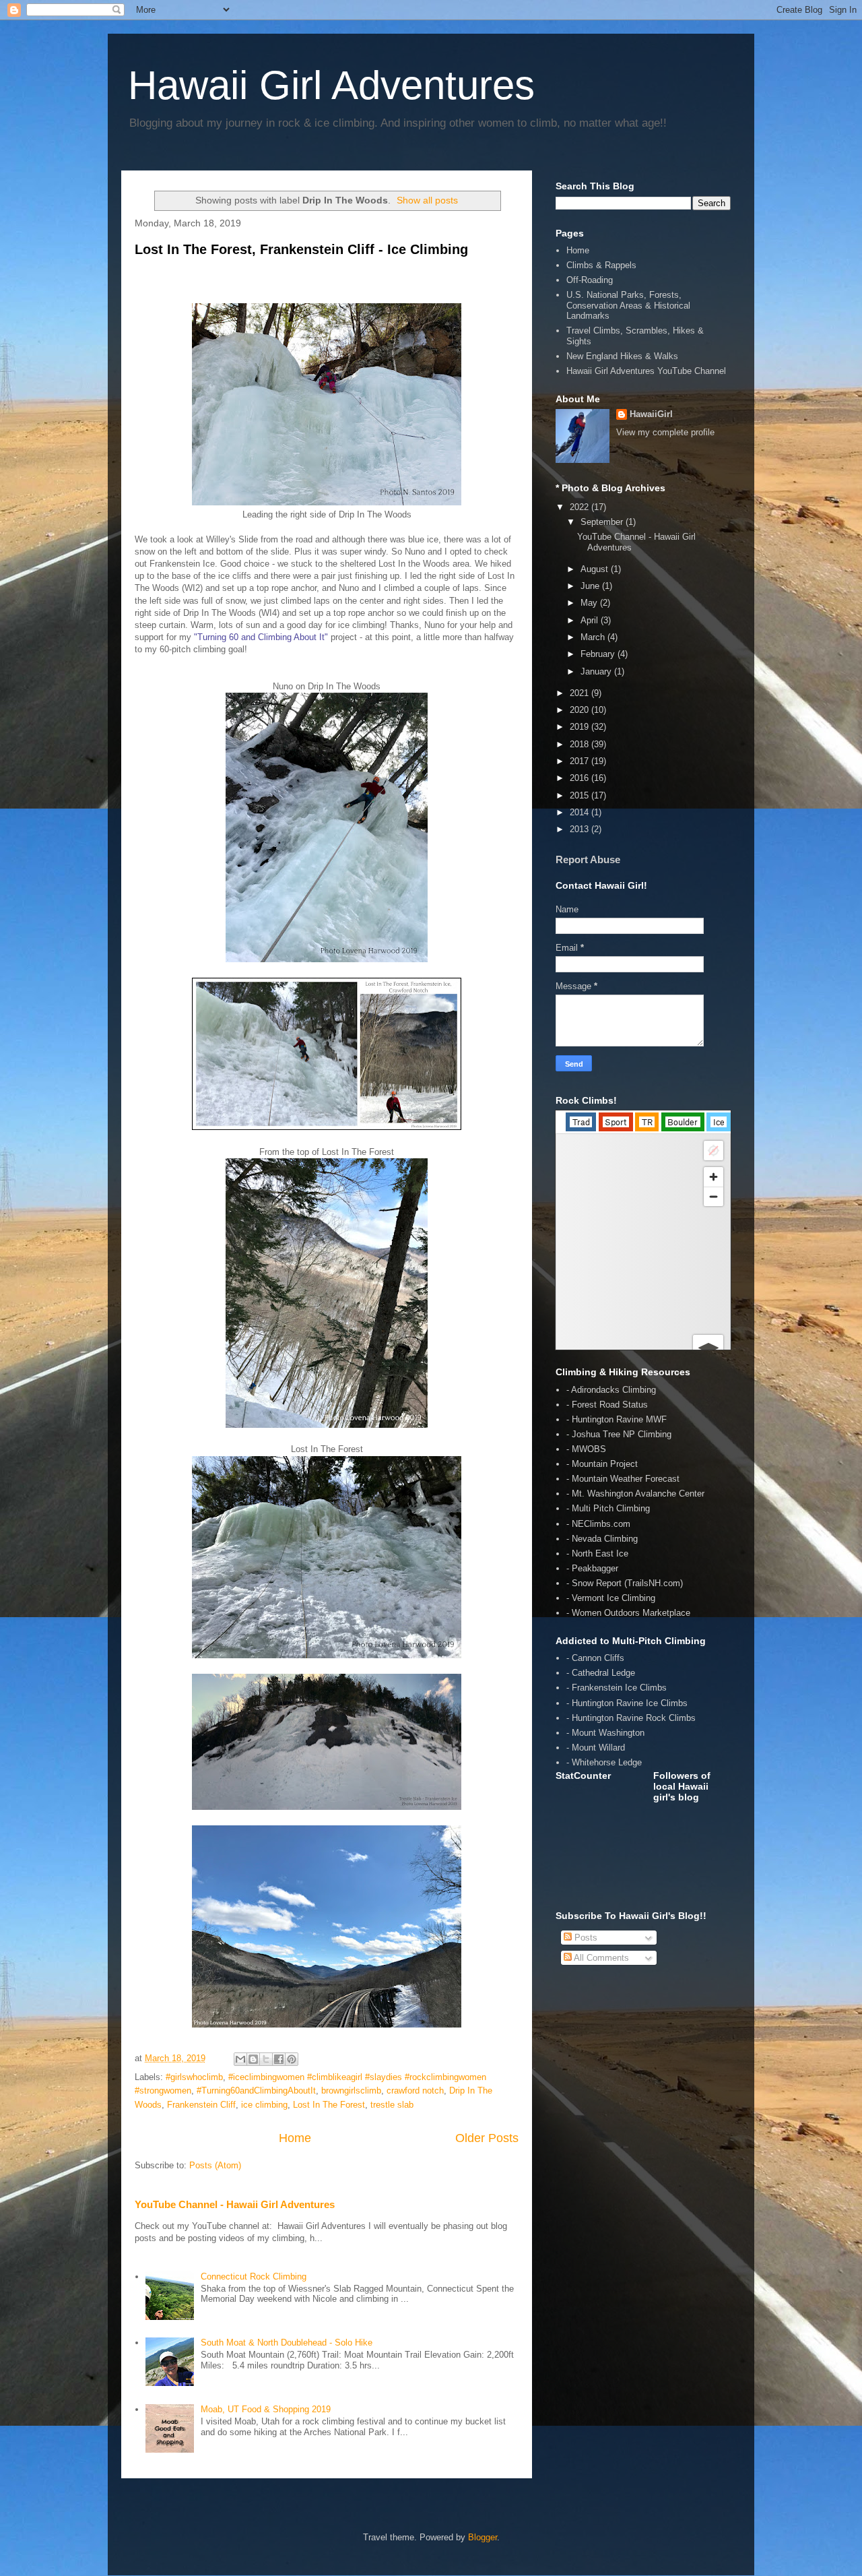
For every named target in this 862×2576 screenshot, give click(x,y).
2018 (581, 744)
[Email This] (240, 2059)
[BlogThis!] (253, 2059)
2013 (581, 829)
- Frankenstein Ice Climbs (617, 1688)
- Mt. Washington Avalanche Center (635, 1494)
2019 (581, 727)
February (599, 654)
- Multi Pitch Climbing (608, 1508)
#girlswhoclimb (194, 2077)
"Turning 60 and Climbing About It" (261, 637)
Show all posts (427, 200)
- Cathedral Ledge (601, 1673)
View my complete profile (665, 432)
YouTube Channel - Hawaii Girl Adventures (235, 2204)
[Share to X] (266, 2059)
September (603, 522)
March (594, 637)
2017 (581, 761)
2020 (581, 710)
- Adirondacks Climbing (611, 1390)
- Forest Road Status (607, 1405)
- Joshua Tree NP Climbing (619, 1434)
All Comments (600, 1958)
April (591, 620)
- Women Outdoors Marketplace (628, 1613)
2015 (581, 795)
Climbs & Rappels (601, 265)
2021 (581, 693)
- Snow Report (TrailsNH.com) (625, 1583)
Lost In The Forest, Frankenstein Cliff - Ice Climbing (301, 249)
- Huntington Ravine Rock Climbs (631, 1718)
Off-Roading (590, 280)
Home (295, 2138)
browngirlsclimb (351, 2091)
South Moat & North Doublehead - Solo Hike (287, 2343)
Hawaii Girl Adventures (331, 85)
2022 (581, 507)
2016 (581, 778)
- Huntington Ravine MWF (617, 1419)
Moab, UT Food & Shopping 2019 (266, 2409)
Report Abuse (588, 859)
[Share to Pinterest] (292, 2059)
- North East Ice (597, 1553)
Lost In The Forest (329, 2105)
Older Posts (487, 2138)
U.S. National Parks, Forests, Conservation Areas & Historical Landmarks (628, 305)
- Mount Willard (596, 1748)
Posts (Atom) (215, 2165)
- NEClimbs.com (598, 1524)
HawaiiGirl (651, 414)
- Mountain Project (602, 1464)
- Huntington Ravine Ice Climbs (627, 1703)
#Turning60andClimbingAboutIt (256, 2091)
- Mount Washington (605, 1733)
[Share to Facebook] (279, 2059)
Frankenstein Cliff (201, 2105)
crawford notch (415, 2091)
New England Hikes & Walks (622, 356)
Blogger (483, 2537)
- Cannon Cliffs (595, 1658)
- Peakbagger (592, 1568)
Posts (585, 1938)
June (591, 586)
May (590, 603)
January (597, 671)
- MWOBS (586, 1449)
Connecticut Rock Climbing (254, 2276)
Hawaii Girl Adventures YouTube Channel (646, 371)
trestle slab (392, 2105)
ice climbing (264, 2105)
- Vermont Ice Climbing (611, 1598)
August (596, 569)
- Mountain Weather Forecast (623, 1479)
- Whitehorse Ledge (604, 1762)
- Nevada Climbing (602, 1539)
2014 (581, 812)
